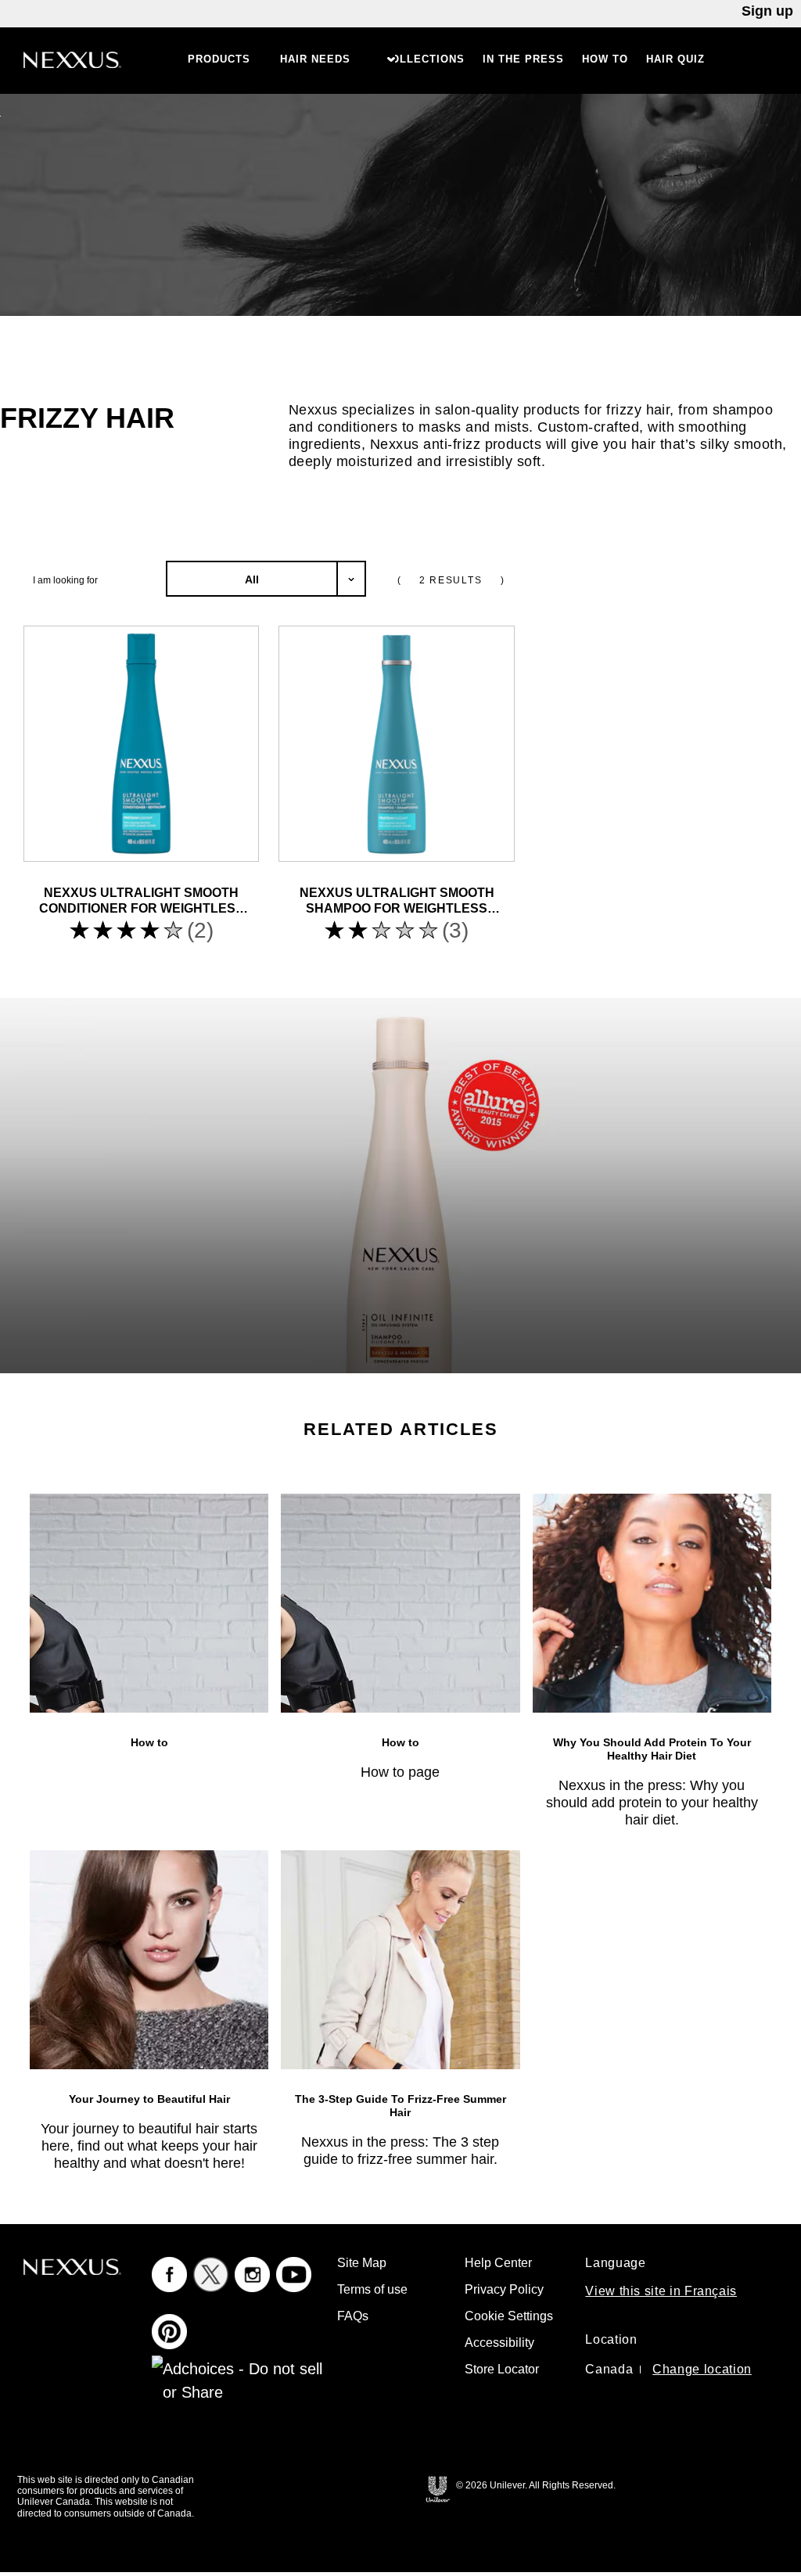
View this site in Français (661, 2291)
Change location (702, 2369)
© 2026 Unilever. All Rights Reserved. (536, 2485)
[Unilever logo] (438, 2488)
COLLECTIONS (424, 59)
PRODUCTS (219, 59)
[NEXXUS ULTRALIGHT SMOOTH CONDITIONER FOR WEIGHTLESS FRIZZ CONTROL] (141, 743)
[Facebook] (169, 2274)
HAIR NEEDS (315, 59)
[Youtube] (294, 2274)
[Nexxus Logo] (72, 59)
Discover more (325, 480)
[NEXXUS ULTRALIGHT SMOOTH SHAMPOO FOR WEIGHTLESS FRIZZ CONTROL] (396, 743)
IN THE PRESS (523, 59)
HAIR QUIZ (675, 59)
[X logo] (211, 2274)
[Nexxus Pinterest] (169, 2331)
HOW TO (605, 59)
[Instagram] (252, 2274)
